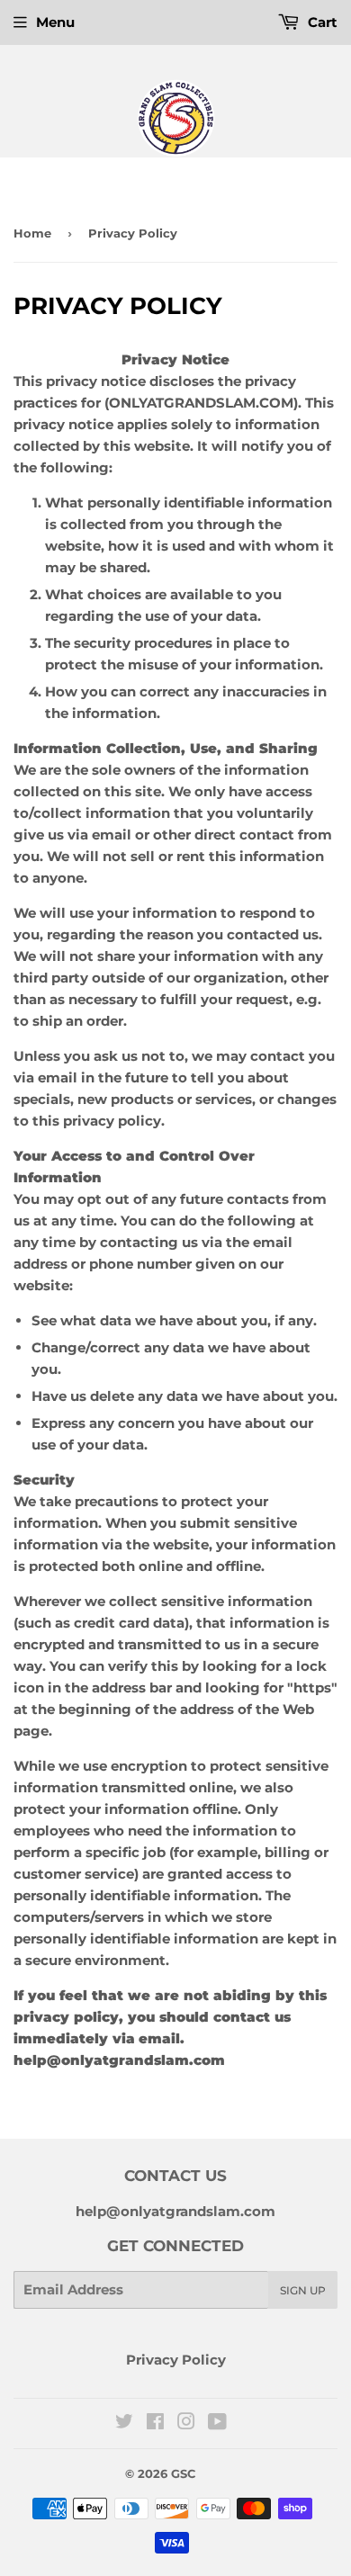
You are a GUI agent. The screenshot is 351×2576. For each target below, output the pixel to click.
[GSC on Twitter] (124, 2423)
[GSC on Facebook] (155, 2423)
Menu (55, 22)
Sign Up (303, 2290)
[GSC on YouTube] (217, 2423)
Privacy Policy (176, 2360)
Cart (321, 22)
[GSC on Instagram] (186, 2423)
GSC (183, 2473)
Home (32, 233)
